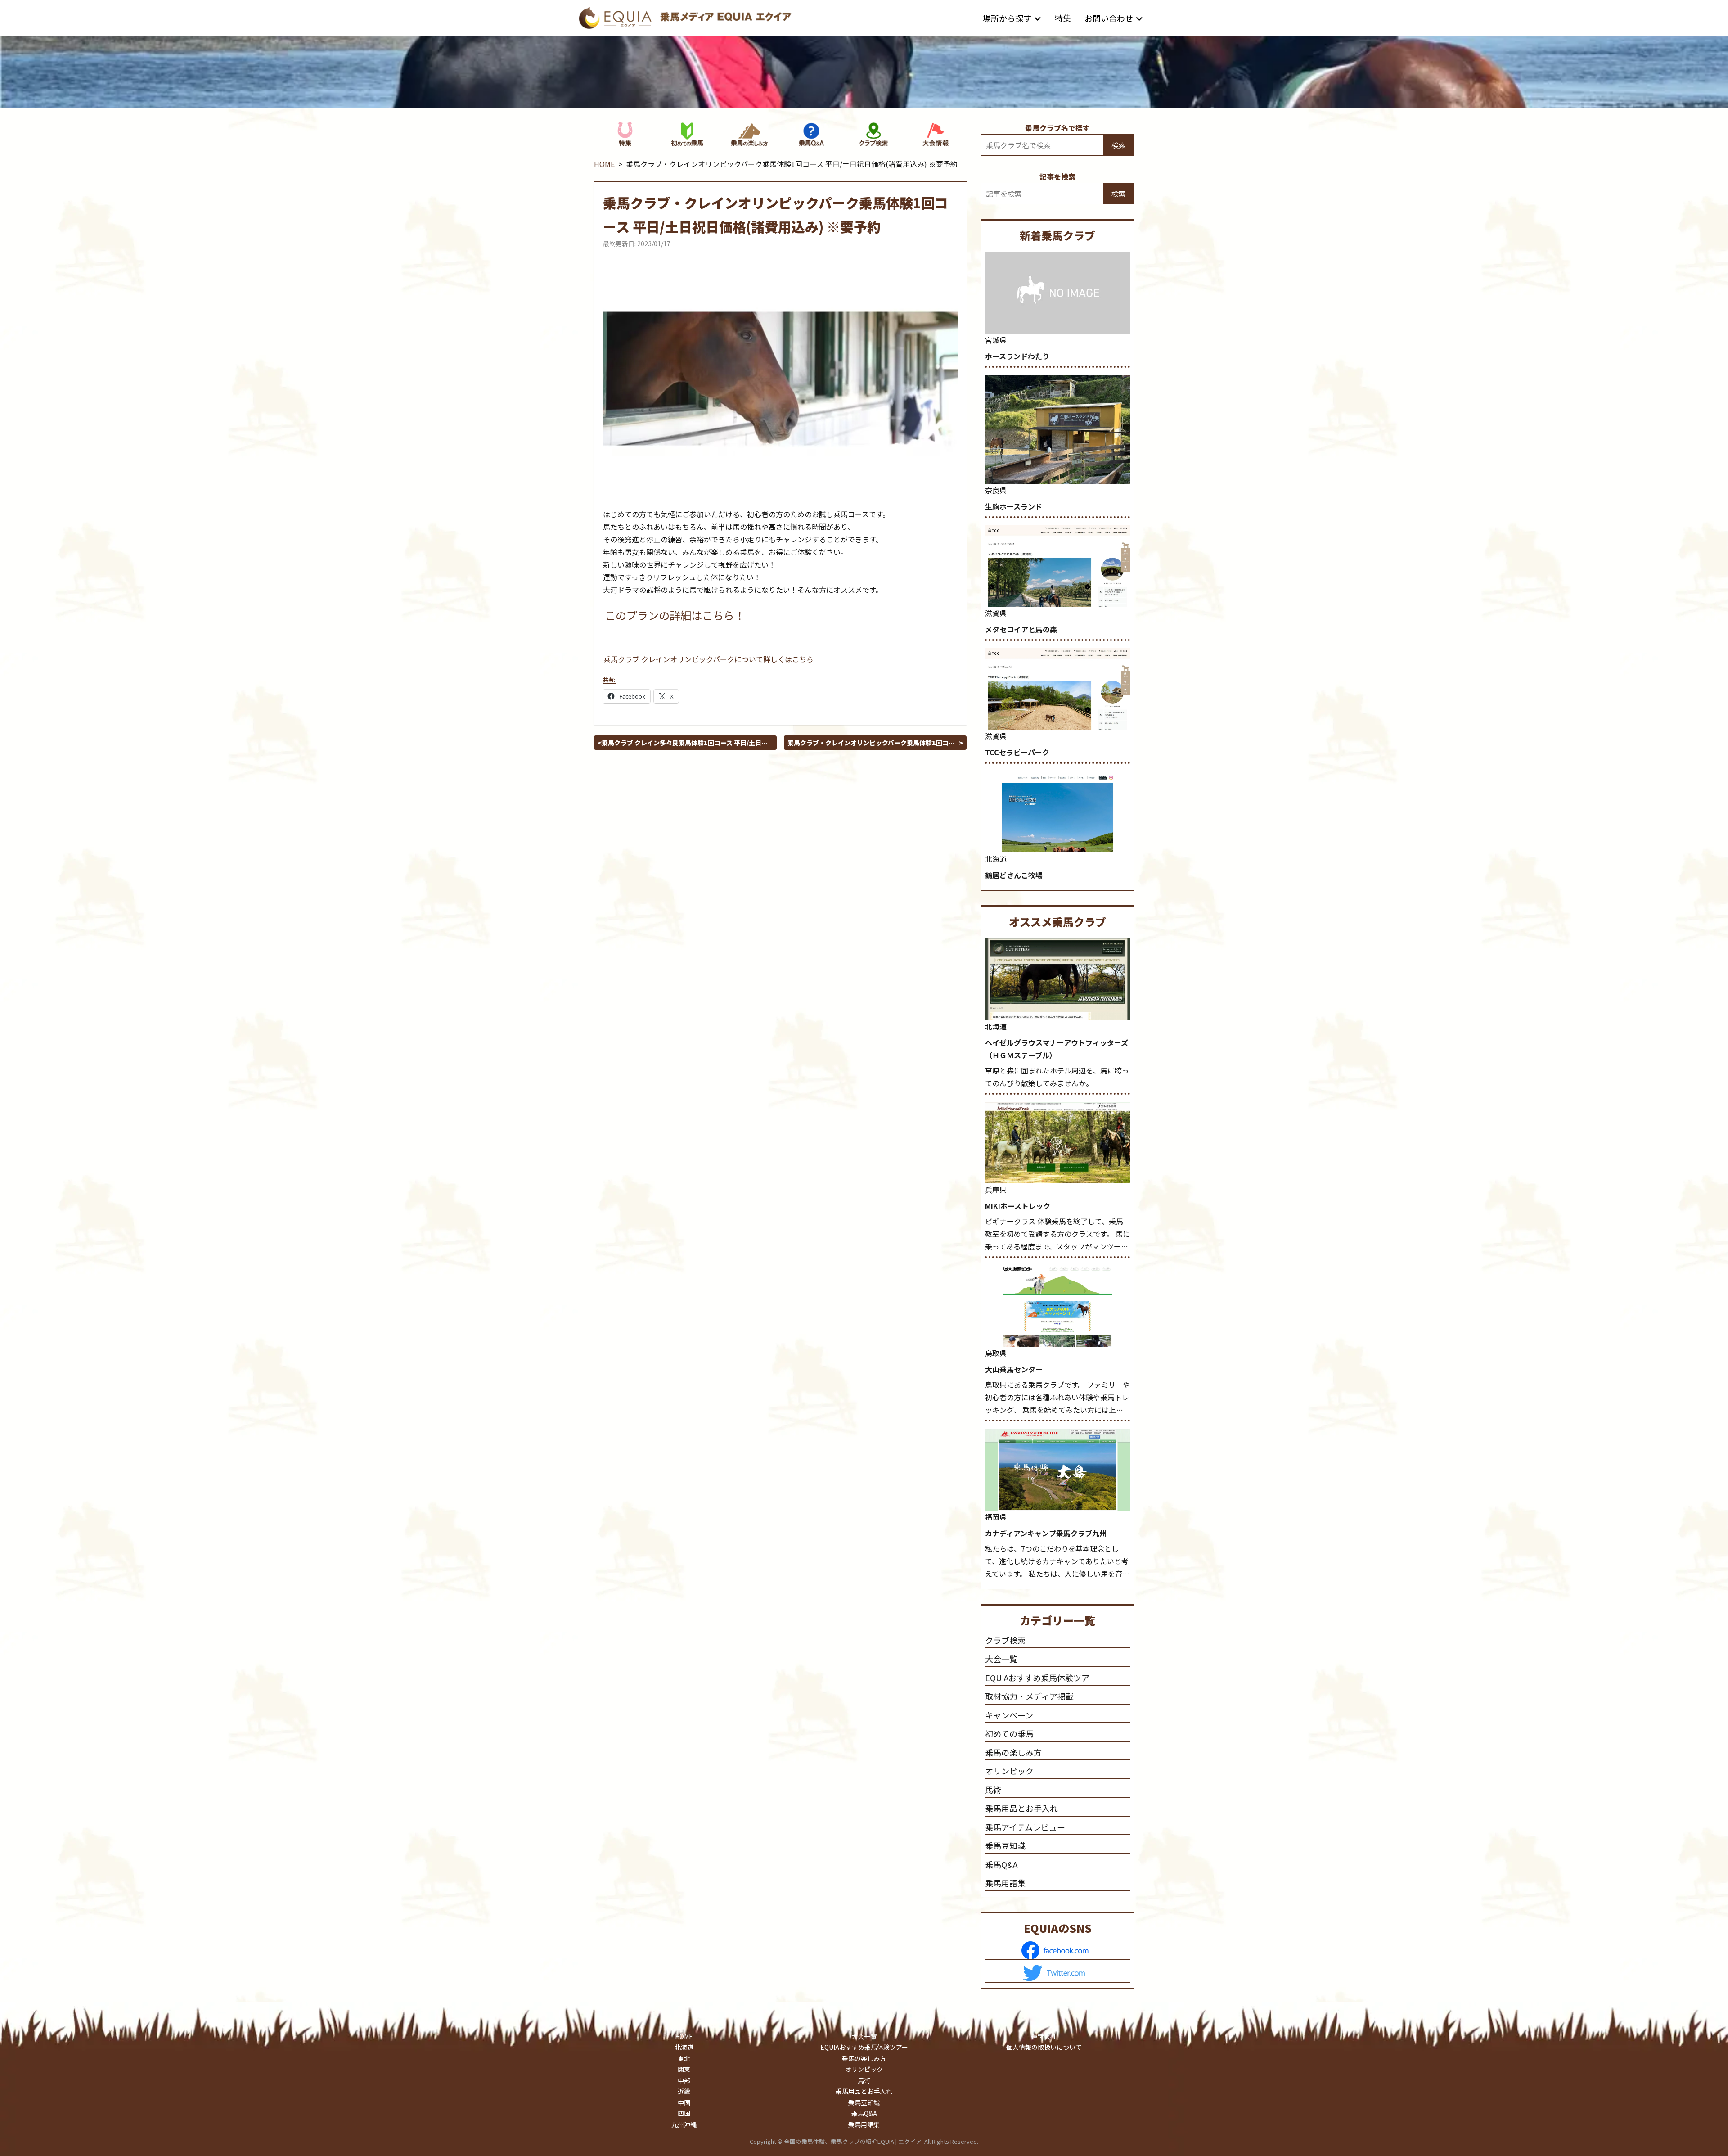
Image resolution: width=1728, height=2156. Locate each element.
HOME (604, 164)
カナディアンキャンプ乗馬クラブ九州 (1046, 1533)
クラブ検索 (1005, 1640)
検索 (1119, 145)
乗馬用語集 (1005, 1883)
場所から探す (1007, 18)
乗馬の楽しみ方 (1013, 1752)
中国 (684, 2102)
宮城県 (996, 340)
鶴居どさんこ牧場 (1014, 875)
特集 (1063, 18)
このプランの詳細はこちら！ (675, 615)
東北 (684, 2058)
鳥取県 (996, 1353)
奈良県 (996, 490)
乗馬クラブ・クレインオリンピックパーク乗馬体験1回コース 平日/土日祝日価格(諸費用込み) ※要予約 (871, 743)
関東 (684, 2069)
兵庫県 (996, 1190)
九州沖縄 (684, 2124)
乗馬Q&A (1001, 1864)
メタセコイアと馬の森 (1021, 629)
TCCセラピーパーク (1017, 752)
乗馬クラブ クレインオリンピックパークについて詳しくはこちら (709, 659)
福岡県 (996, 1517)
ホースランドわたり (1017, 356)
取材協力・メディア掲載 (1029, 1696)
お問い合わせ (1109, 18)
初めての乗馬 (1009, 1733)
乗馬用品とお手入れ (1021, 1808)
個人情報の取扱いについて (1044, 2047)
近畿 (684, 2091)
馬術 (993, 1790)
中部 (684, 2080)
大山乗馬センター (1014, 1369)
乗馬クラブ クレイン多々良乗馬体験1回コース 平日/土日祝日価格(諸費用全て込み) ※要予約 (685, 743)
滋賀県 (996, 613)
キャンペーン (1009, 1715)
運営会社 (1044, 2036)
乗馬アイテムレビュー (1025, 1827)
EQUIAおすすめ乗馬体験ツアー (1041, 1678)
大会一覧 (1001, 1659)
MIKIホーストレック (1018, 1206)
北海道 (996, 859)
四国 (684, 2113)
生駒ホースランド (1014, 506)
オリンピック (1009, 1771)
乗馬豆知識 (1005, 1845)
